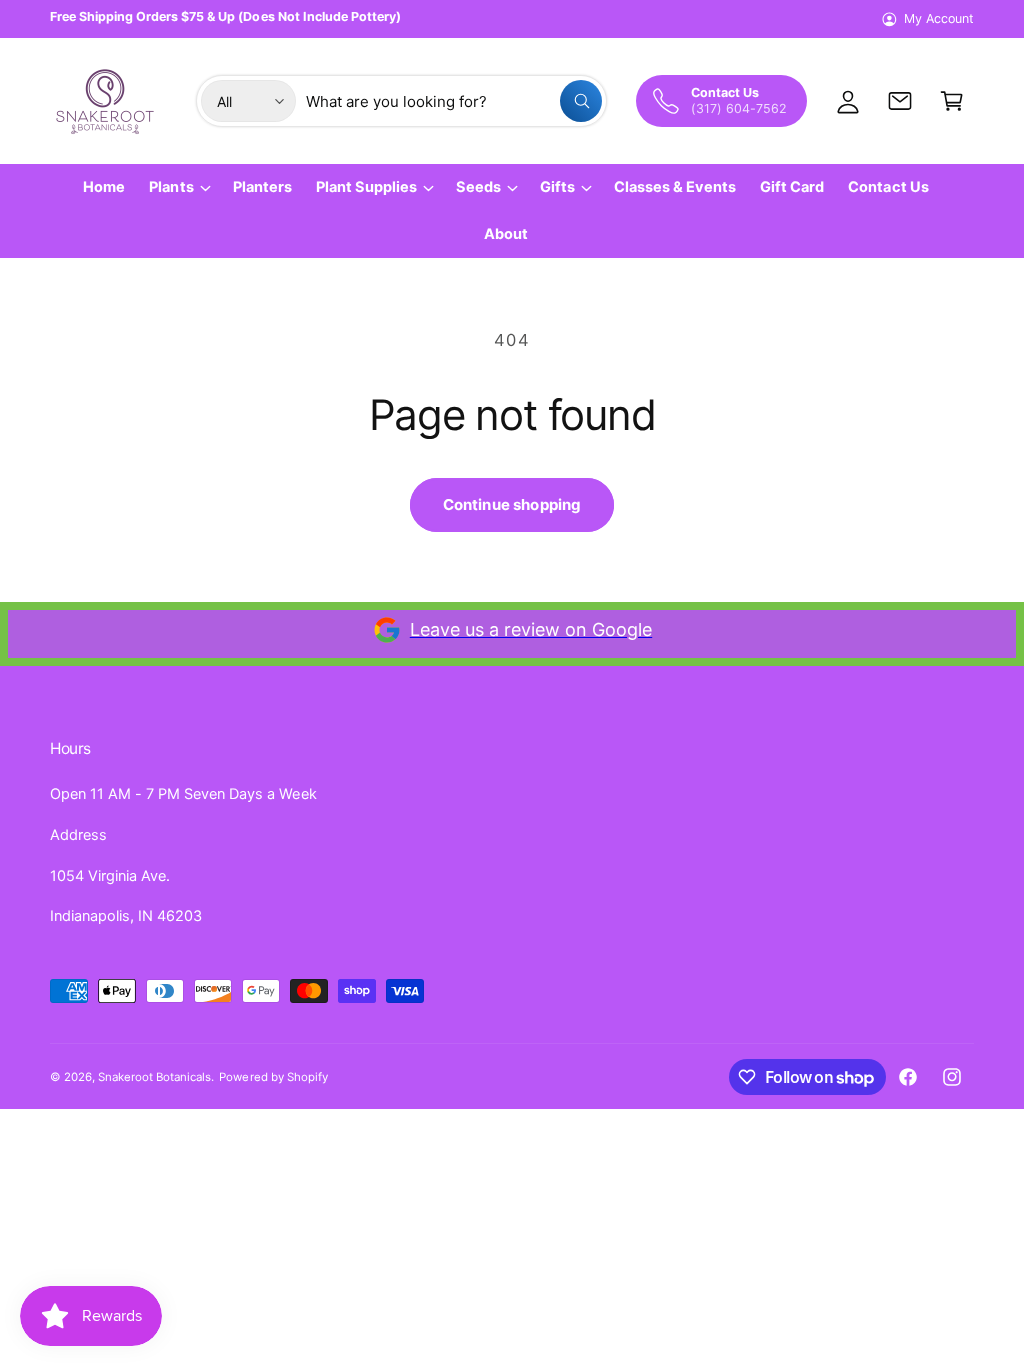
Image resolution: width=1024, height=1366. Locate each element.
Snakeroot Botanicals (154, 1077)
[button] (952, 101)
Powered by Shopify (273, 1077)
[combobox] (454, 101)
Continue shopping (512, 504)
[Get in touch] (900, 101)
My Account (939, 18)
